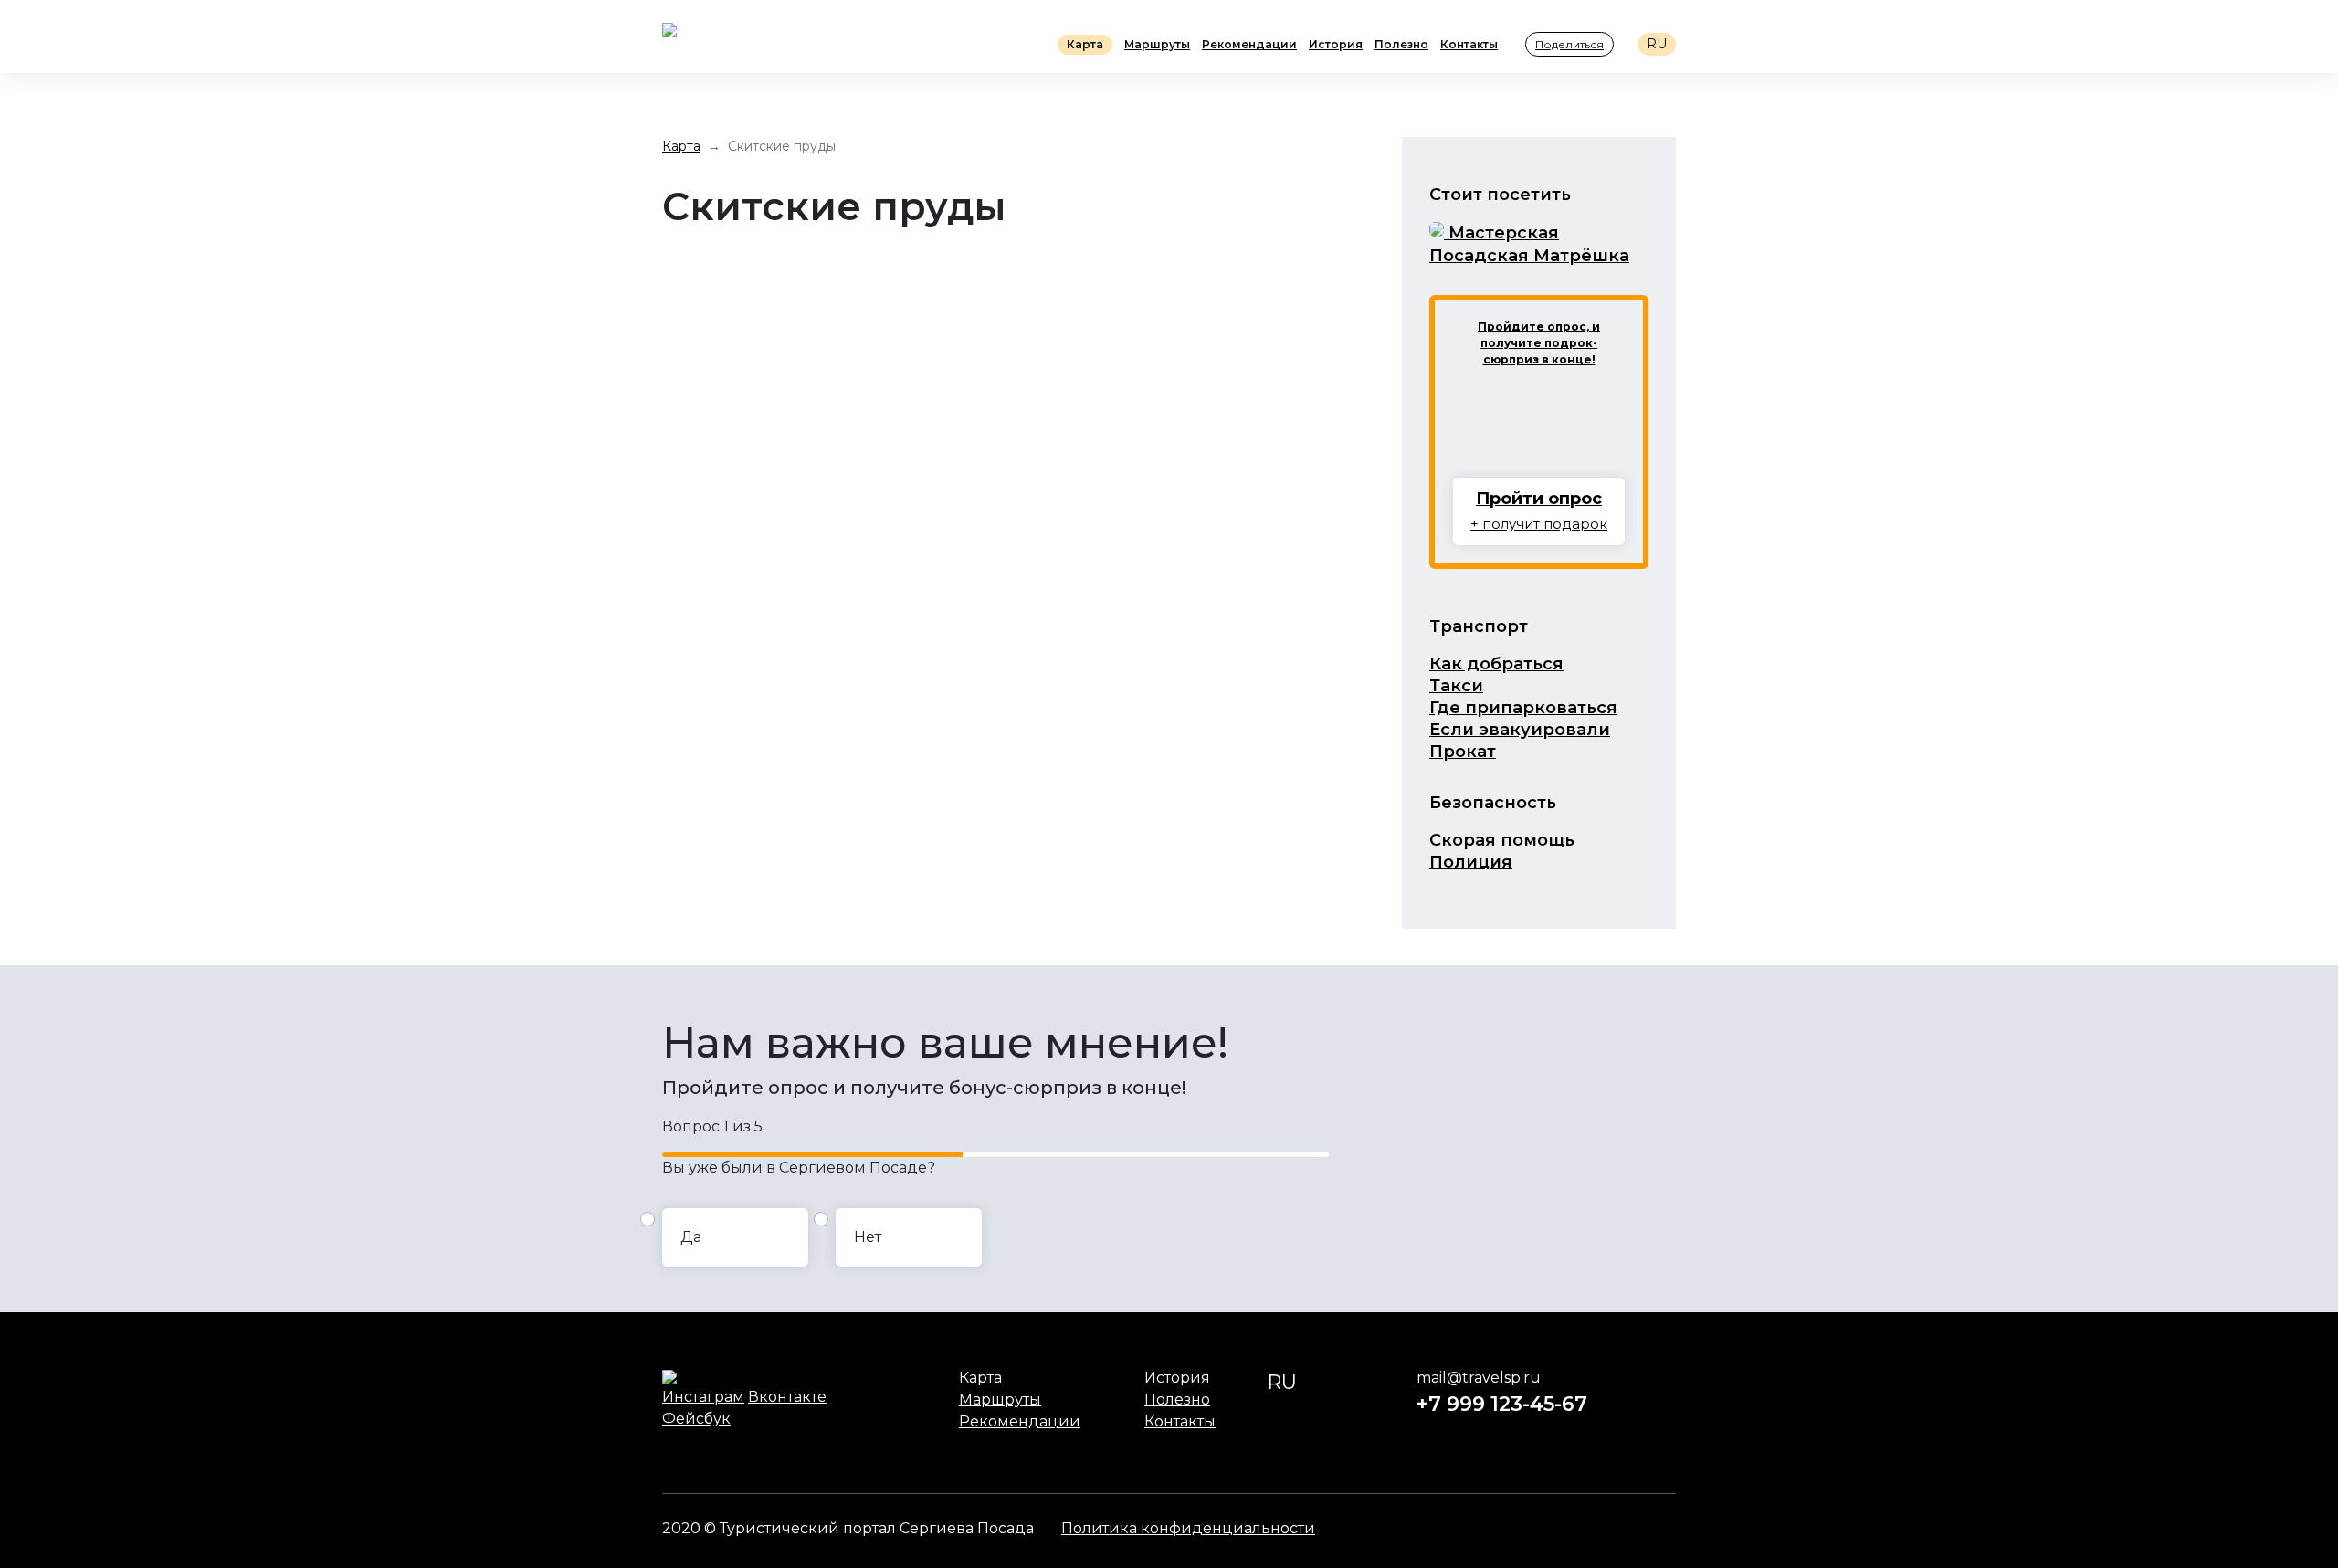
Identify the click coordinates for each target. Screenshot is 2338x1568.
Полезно (1401, 44)
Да (691, 1237)
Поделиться (1569, 44)
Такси (1456, 686)
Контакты (1469, 44)
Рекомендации (1249, 44)
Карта (1085, 44)
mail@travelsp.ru (1479, 1378)
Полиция (1471, 862)
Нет (868, 1237)
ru (1657, 44)
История (1336, 44)
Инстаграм (703, 1397)
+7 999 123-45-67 (1502, 1404)
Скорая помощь (1502, 840)
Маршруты (1157, 44)
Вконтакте (787, 1397)
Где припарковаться (1523, 708)
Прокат (1463, 752)
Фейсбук (696, 1419)
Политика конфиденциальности (1188, 1528)
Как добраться (1496, 664)
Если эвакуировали (1520, 730)
